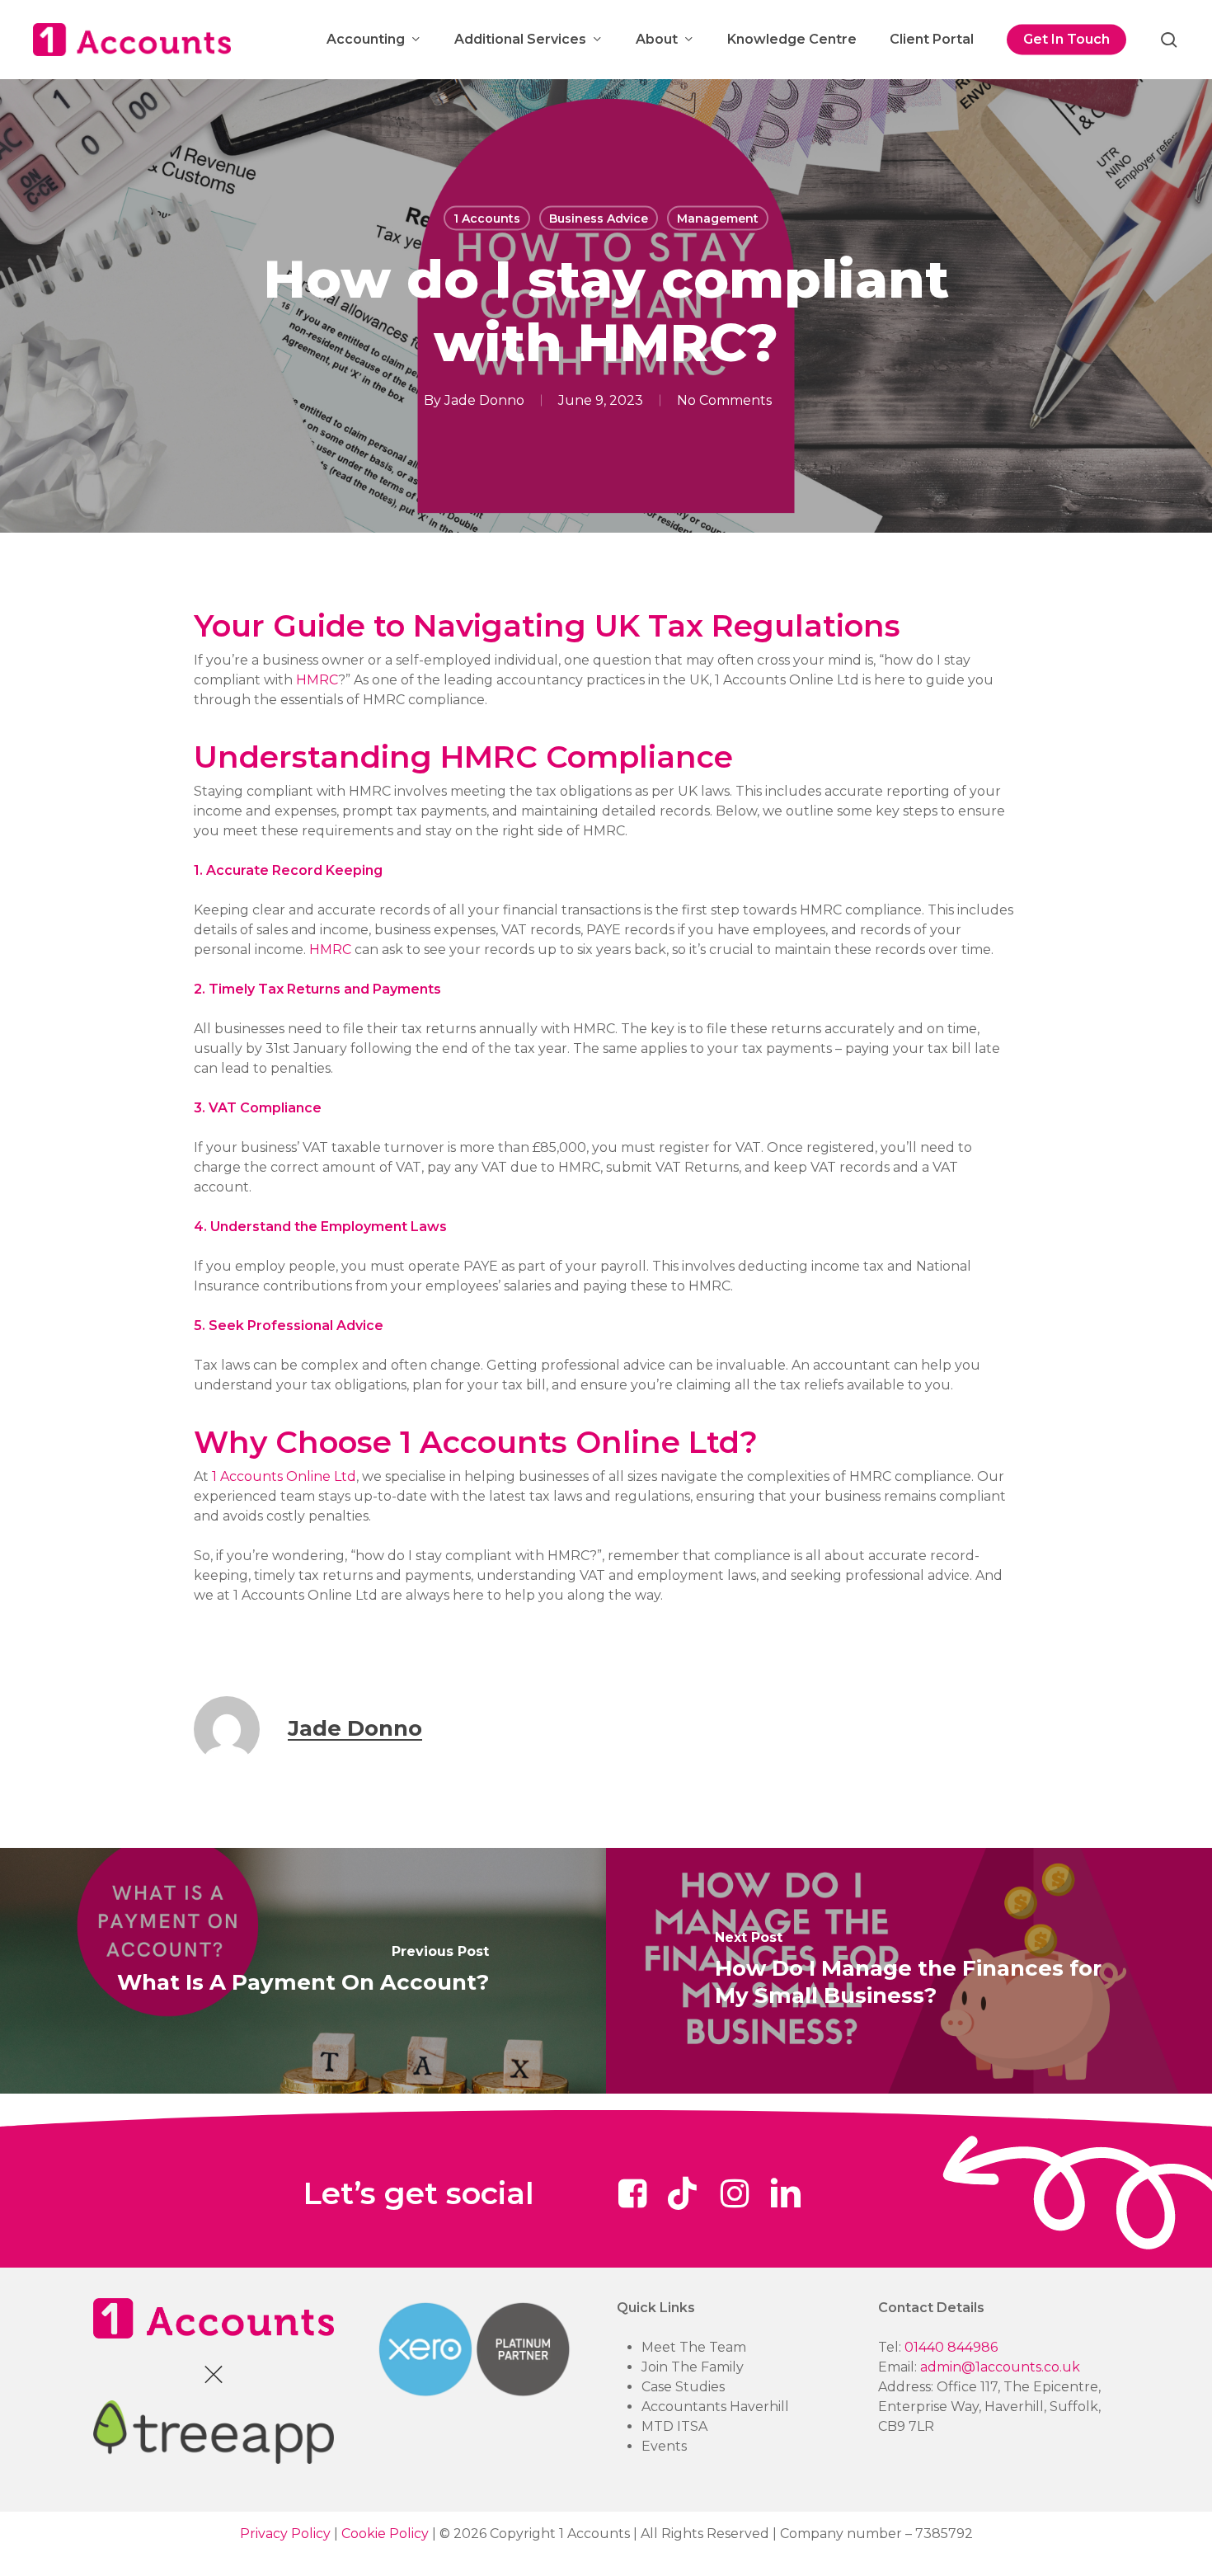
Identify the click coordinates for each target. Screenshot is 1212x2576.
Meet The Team (694, 2347)
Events (664, 2446)
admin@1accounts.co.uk (1000, 2367)
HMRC (317, 680)
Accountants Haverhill (715, 2407)
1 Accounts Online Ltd (284, 1476)
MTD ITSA (674, 2426)
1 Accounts (487, 219)
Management (718, 219)
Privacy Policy (285, 2534)
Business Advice (599, 219)
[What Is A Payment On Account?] (303, 1972)
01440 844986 (951, 2347)
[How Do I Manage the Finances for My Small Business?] (909, 1972)
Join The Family (693, 2367)
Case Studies (683, 2387)
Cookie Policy (385, 2534)
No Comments (724, 400)
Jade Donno (484, 400)
